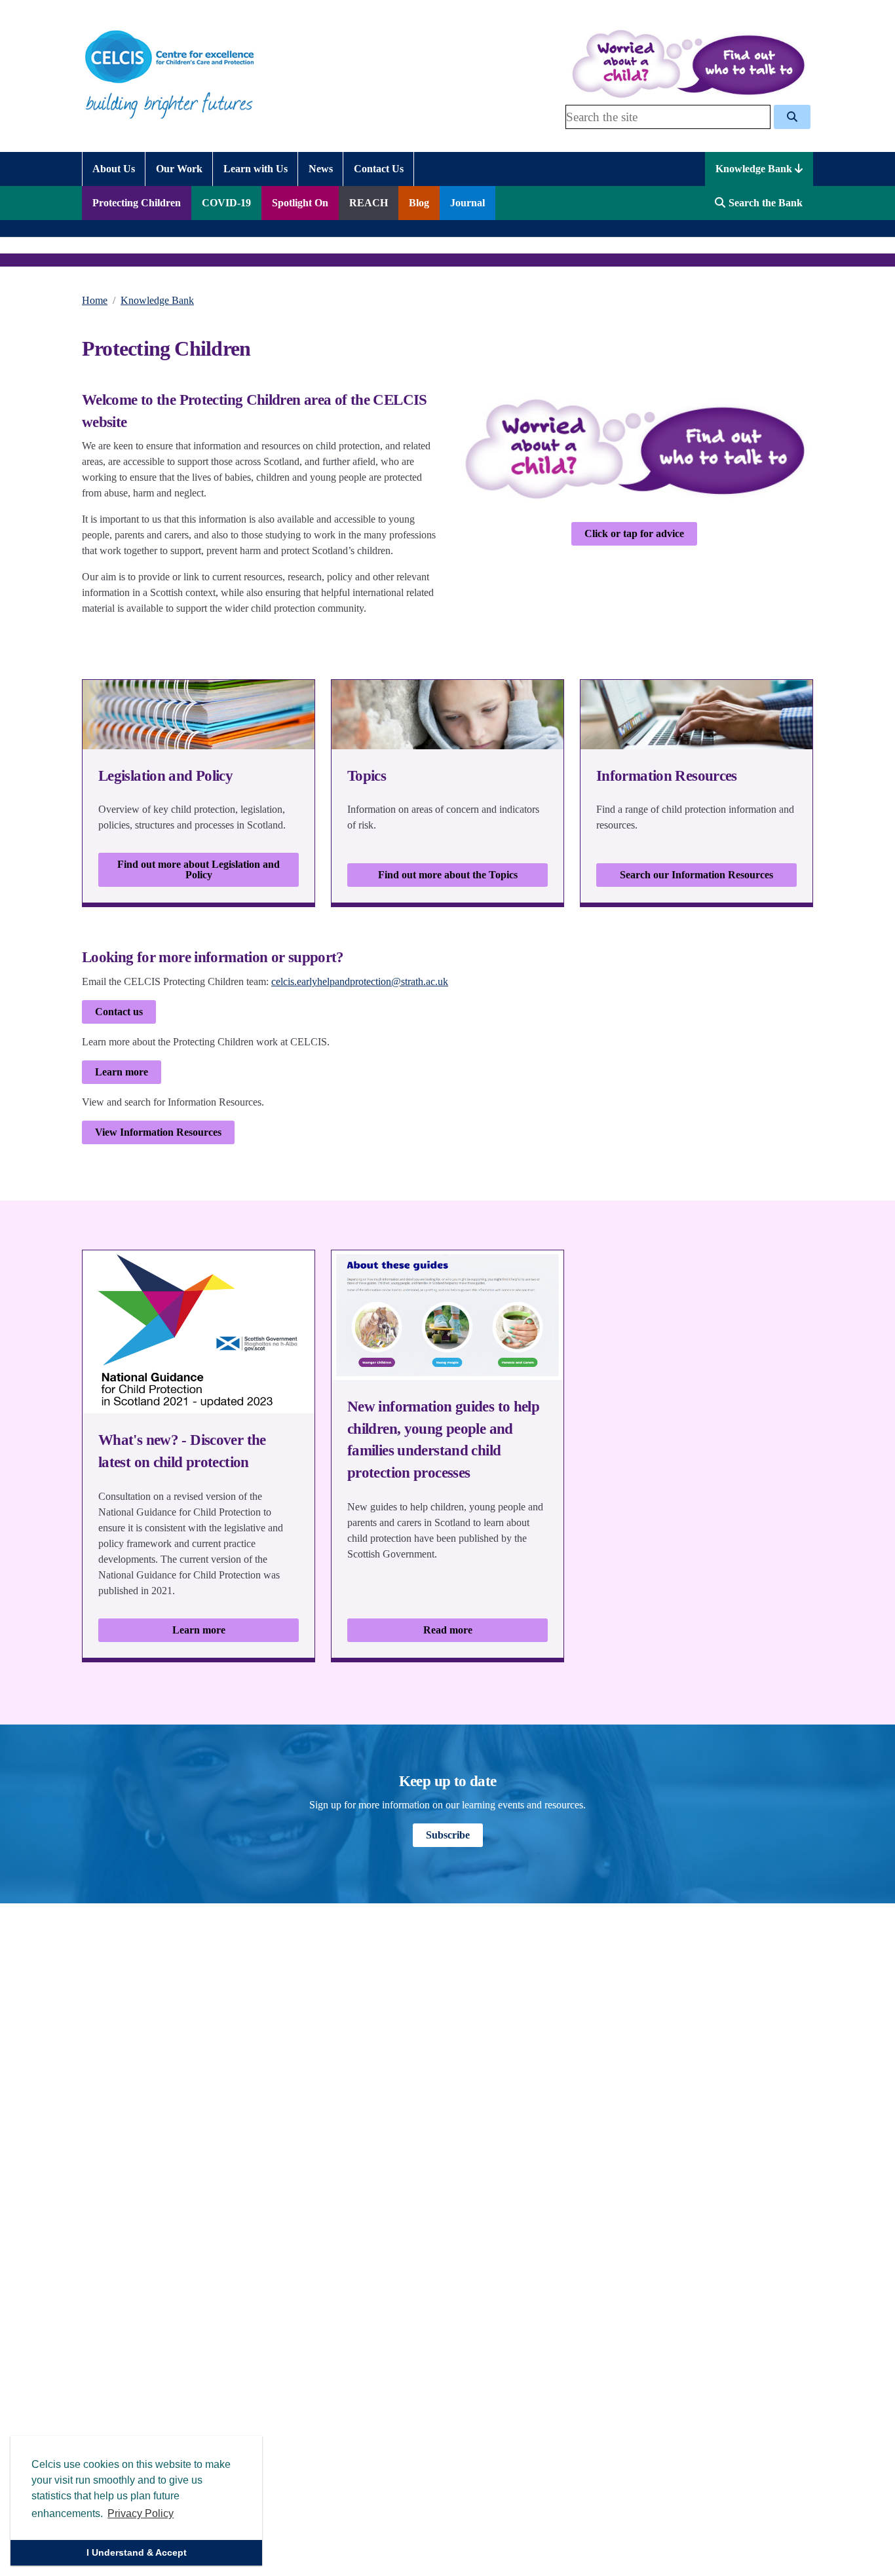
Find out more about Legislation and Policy (199, 869)
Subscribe (448, 1835)
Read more (448, 1630)
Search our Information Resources (696, 875)
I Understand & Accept (137, 2552)
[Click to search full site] (792, 117)
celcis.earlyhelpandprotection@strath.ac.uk (360, 981)
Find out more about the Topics (448, 875)
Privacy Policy (141, 2513)
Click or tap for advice (634, 533)
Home (95, 300)
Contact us (119, 1012)
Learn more (122, 1072)
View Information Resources (158, 1132)
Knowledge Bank (755, 169)
